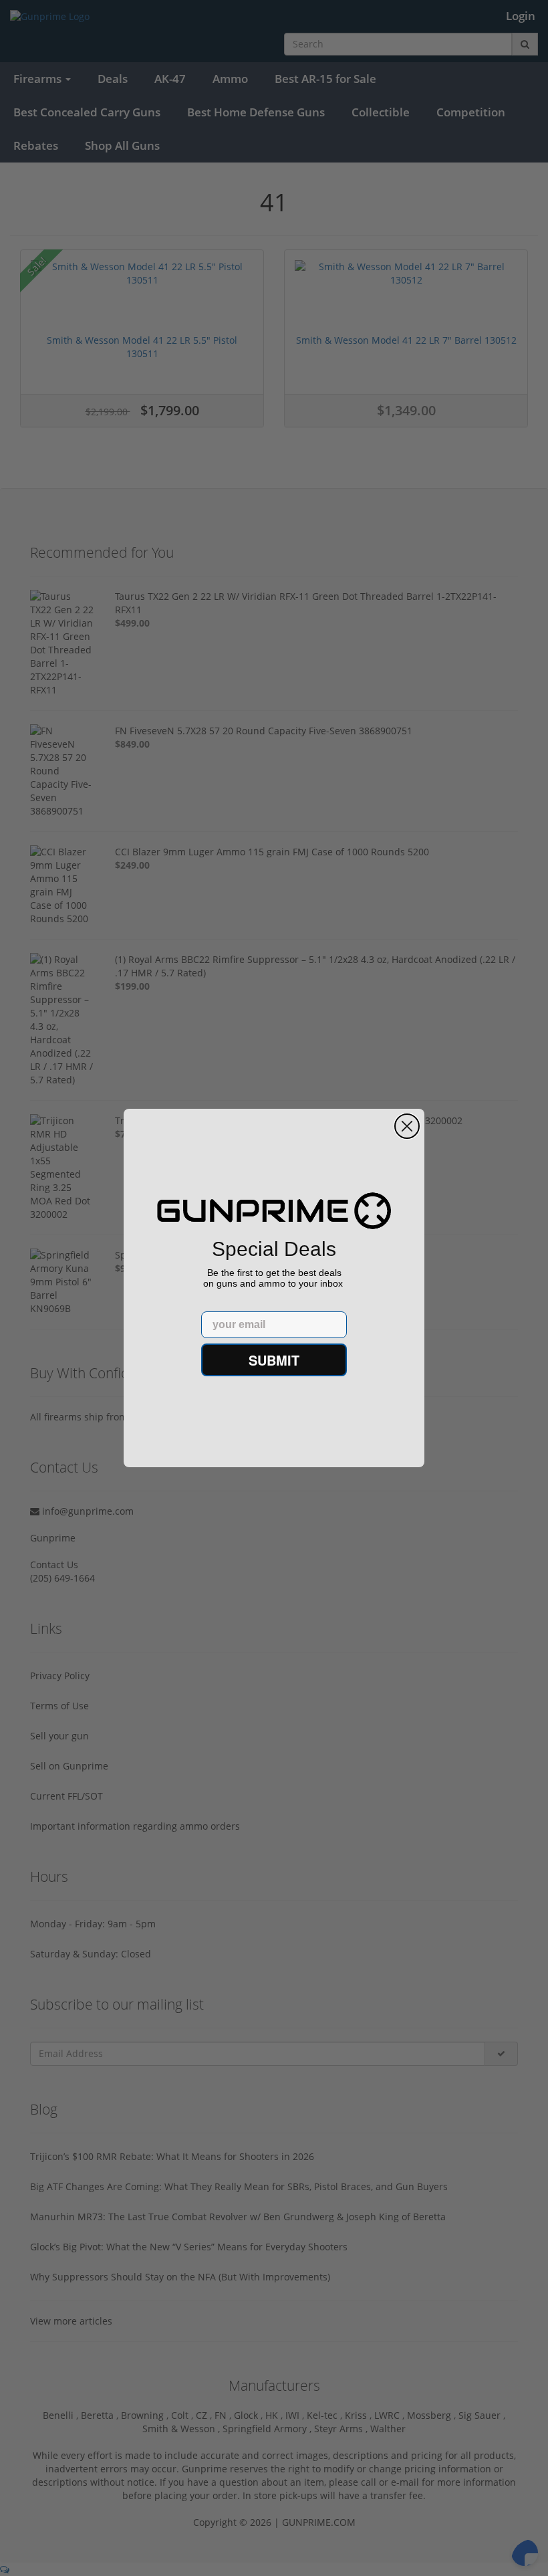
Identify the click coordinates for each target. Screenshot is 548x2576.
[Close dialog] (407, 1126)
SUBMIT (274, 1360)
